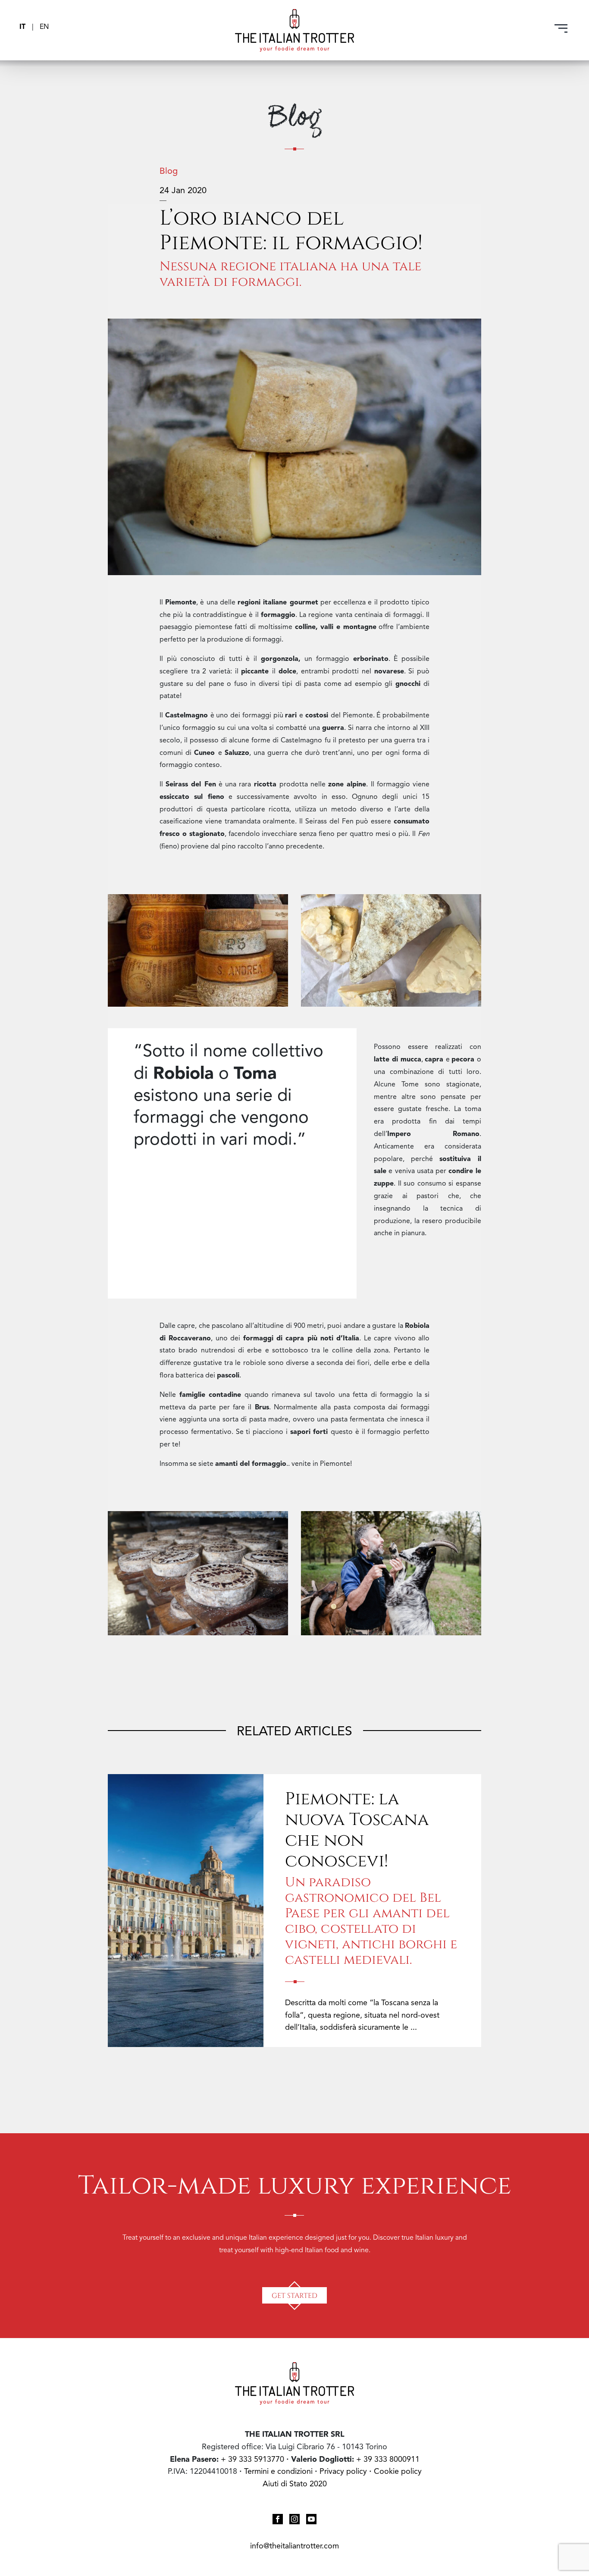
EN (44, 27)
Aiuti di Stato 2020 (295, 2484)
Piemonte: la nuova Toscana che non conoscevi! (357, 1828)
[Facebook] (278, 2518)
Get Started (294, 2295)
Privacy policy (344, 2472)
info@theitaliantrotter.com (294, 2546)
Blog (169, 172)
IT (23, 27)
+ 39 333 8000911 (388, 2459)
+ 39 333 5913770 (252, 2459)
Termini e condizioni (278, 2472)
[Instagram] (294, 2518)
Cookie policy (398, 2472)
